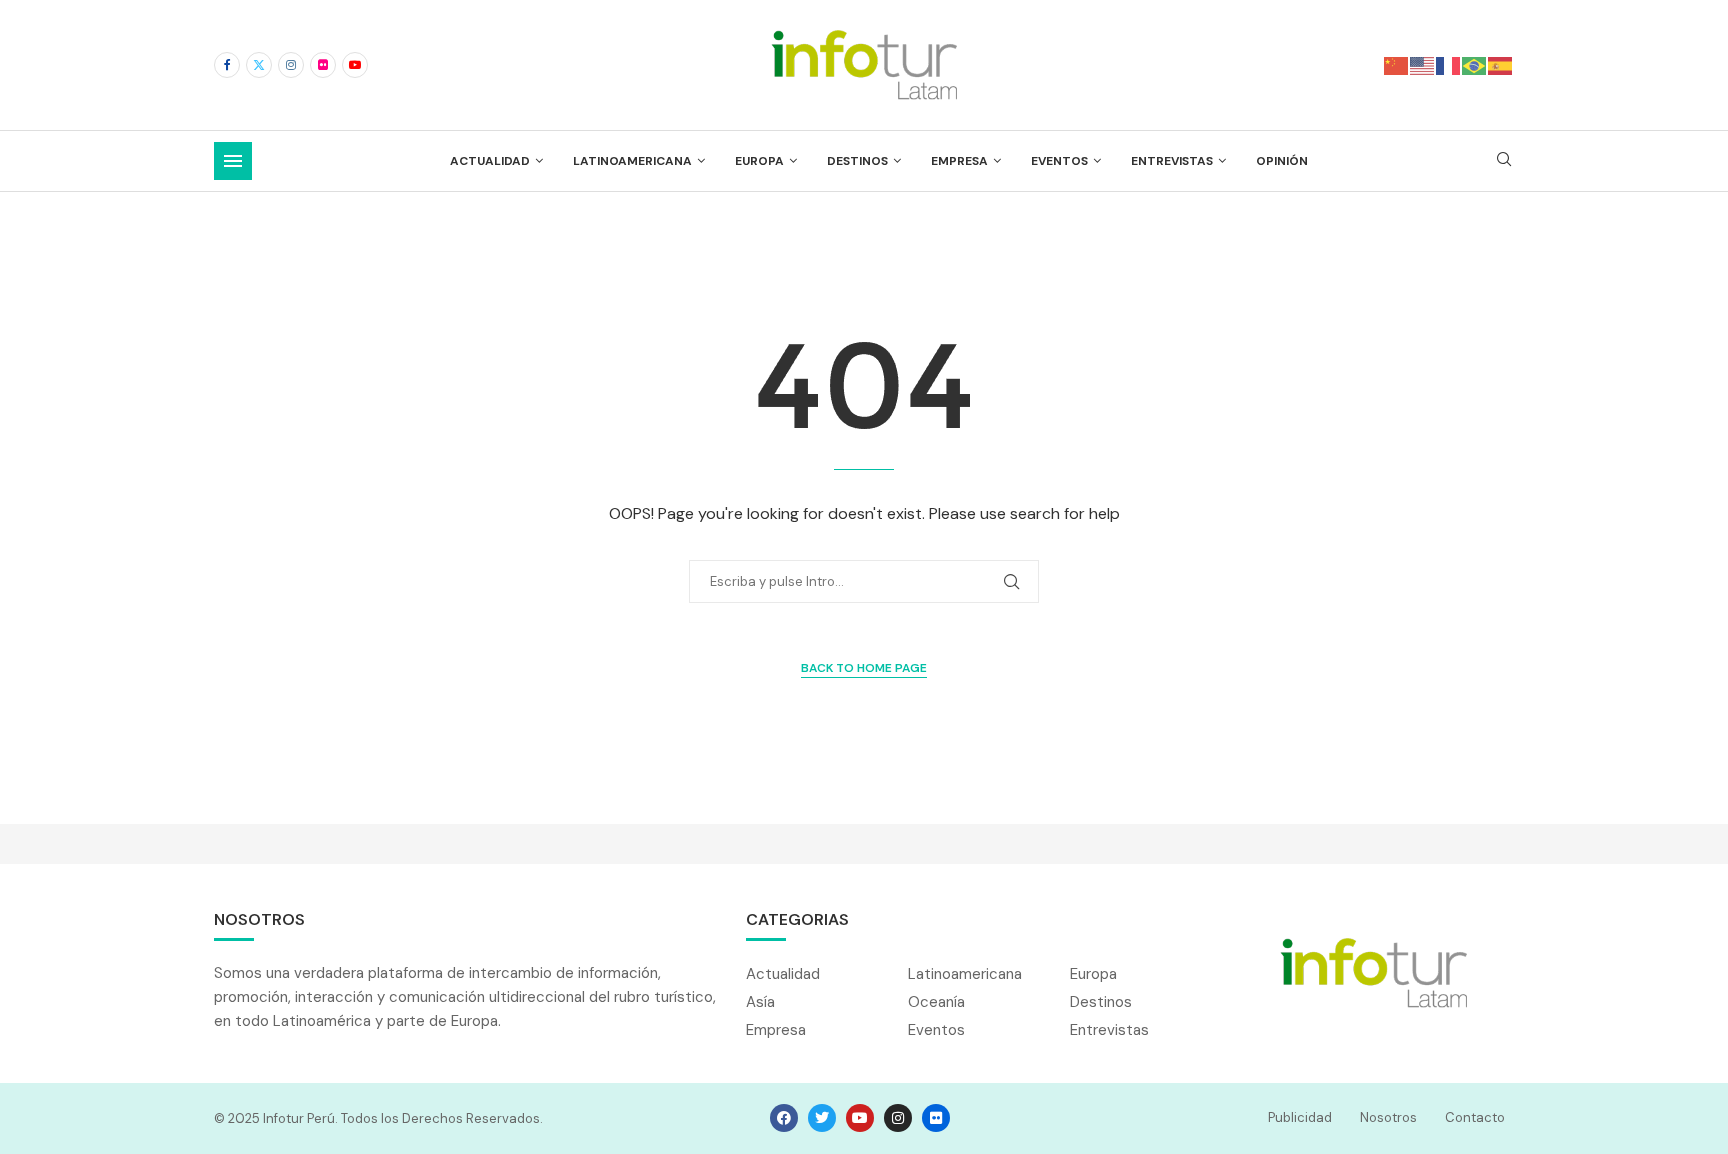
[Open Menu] (233, 161)
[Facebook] (227, 65)
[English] (1423, 64)
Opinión (1282, 161)
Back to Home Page (864, 668)
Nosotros (1388, 1117)
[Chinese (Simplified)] (1397, 64)
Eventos (1059, 161)
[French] (1449, 64)
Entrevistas (1172, 161)
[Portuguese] (1475, 64)
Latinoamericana (632, 161)
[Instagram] (291, 65)
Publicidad (1300, 1117)
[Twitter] (259, 65)
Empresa (959, 161)
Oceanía (936, 1002)
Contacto (1475, 1117)
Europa (759, 161)
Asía (760, 1002)
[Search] (1504, 161)
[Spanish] (1501, 64)
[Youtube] (355, 65)
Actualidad (490, 161)
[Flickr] (323, 65)
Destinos (857, 161)
